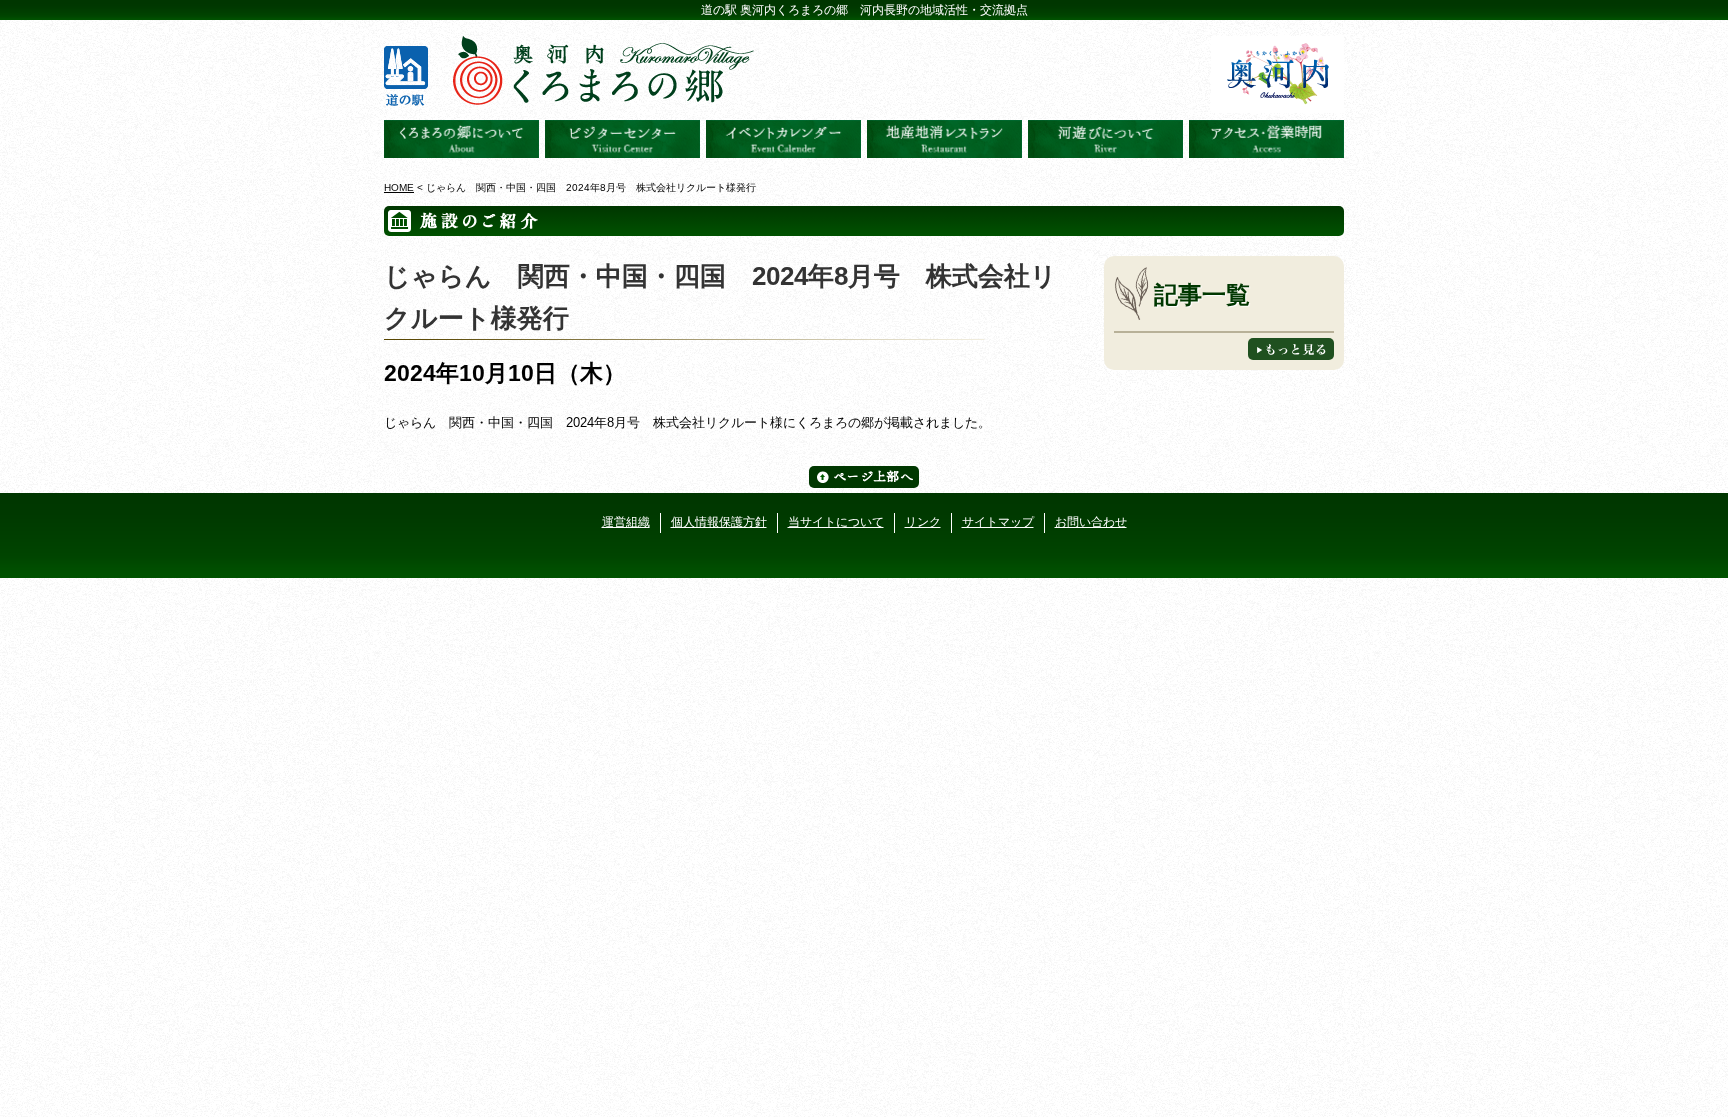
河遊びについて (1105, 139)
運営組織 (626, 522)
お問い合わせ (1091, 522)
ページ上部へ (864, 477)
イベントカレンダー (783, 139)
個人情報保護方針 (719, 522)
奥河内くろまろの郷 (461, 139)
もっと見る (1291, 349)
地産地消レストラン (944, 139)
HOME (399, 187)
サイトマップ (998, 522)
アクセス (1266, 139)
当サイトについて (836, 522)
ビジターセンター (622, 139)
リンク (923, 522)
